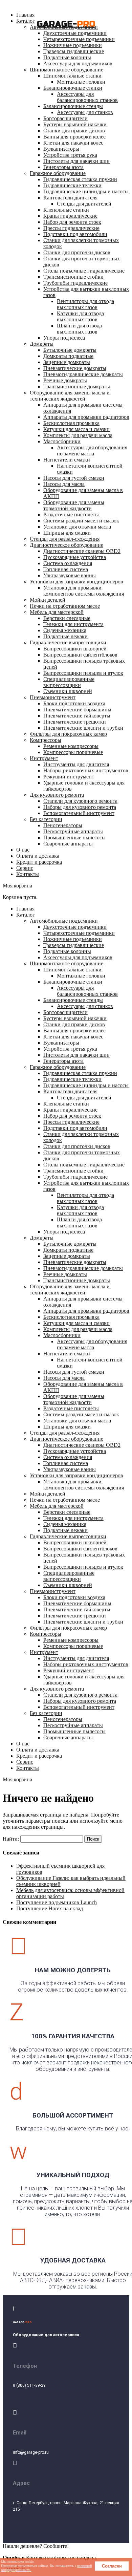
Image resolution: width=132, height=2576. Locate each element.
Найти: (11, 1839)
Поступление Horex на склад (50, 1908)
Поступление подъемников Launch (57, 1902)
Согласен (112, 2566)
